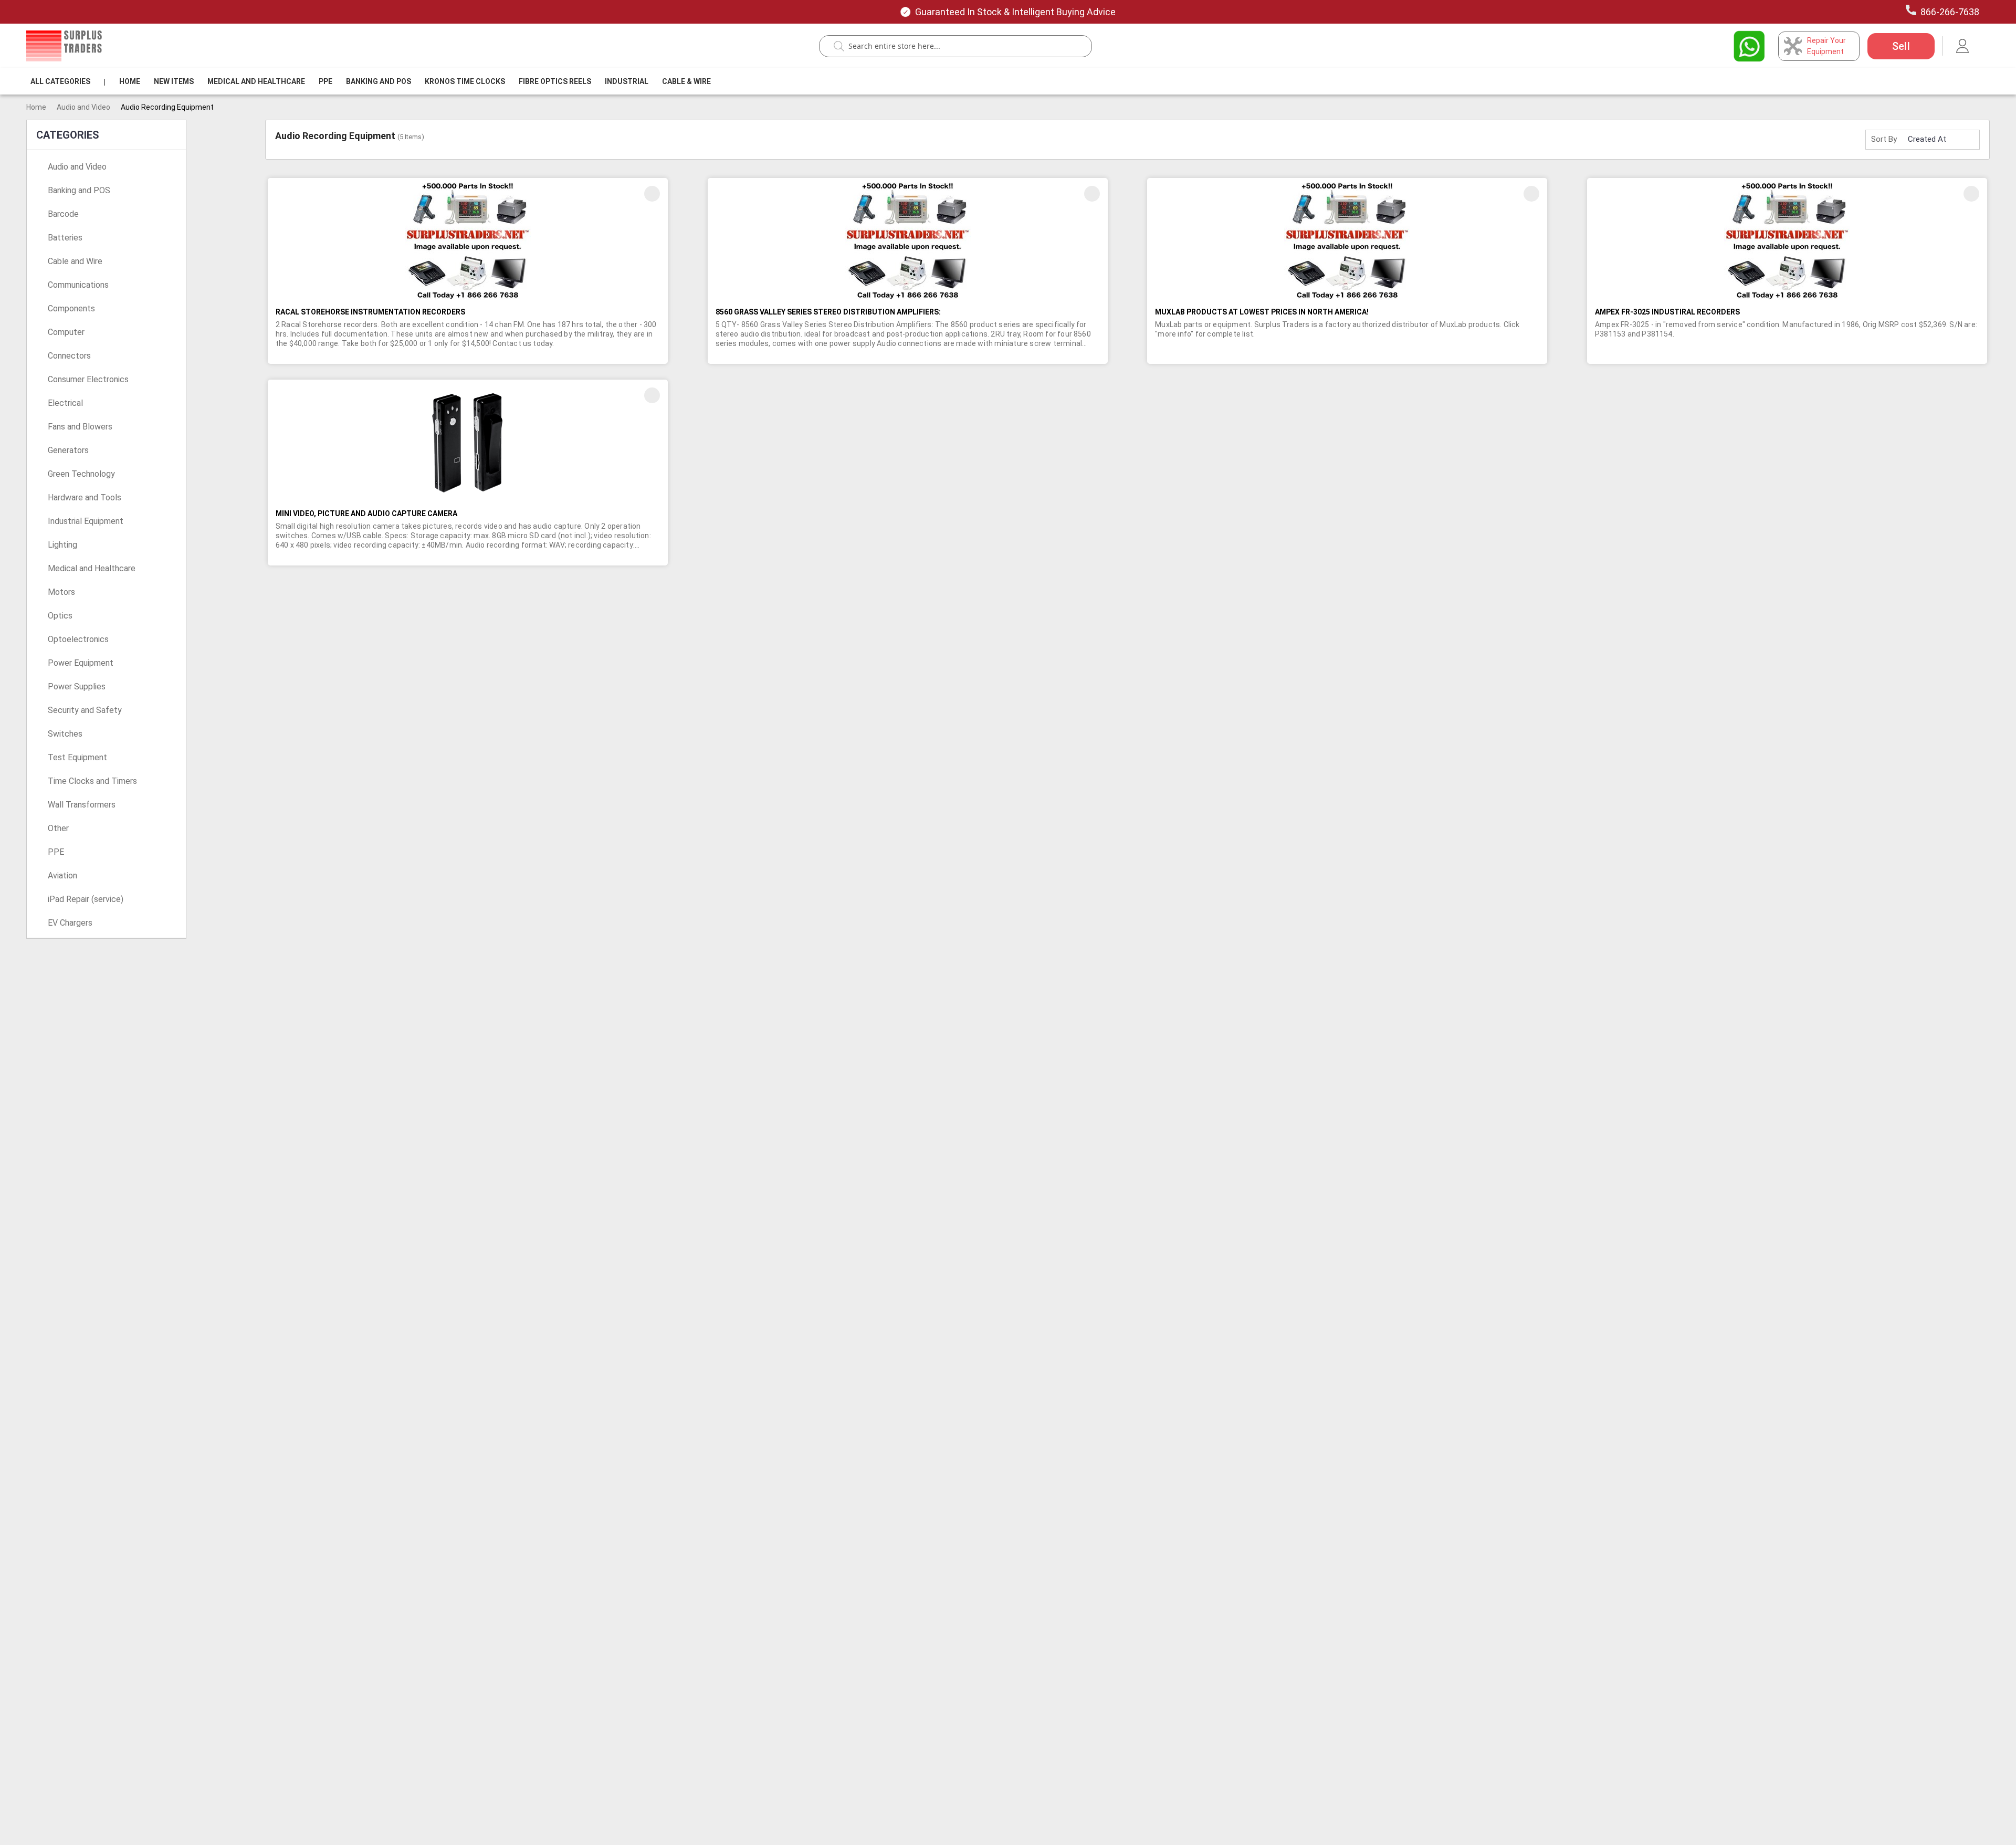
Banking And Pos (379, 81)
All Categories (60, 81)
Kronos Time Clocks (465, 81)
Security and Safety (85, 710)
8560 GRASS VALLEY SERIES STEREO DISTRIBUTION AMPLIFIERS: (828, 312)
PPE (325, 81)
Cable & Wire (686, 81)
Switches (65, 734)
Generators (68, 450)
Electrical (65, 403)
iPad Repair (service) (86, 899)
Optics (60, 616)
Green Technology (81, 474)
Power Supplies (77, 686)
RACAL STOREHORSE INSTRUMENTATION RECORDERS (370, 312)
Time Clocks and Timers (92, 781)
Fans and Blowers (80, 427)
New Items (174, 81)
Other (58, 828)
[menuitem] (60, 81)
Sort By (1884, 139)
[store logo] (64, 46)
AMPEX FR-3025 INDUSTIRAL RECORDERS (1667, 312)
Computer (66, 332)
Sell (1901, 46)
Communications (78, 285)
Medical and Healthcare (256, 81)
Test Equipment (77, 757)
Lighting (62, 545)
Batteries (65, 238)
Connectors (69, 356)
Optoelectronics (78, 639)
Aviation (62, 876)
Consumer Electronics (88, 379)
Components (71, 308)
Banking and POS (79, 190)
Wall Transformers (82, 805)
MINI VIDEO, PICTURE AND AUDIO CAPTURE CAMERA (366, 513)
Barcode (63, 214)
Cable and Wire (75, 261)
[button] (652, 194)
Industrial (627, 81)
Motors (61, 592)
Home (130, 81)
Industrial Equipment (86, 521)
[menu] (373, 81)
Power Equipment (81, 663)
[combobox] (961, 46)
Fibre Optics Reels (555, 81)
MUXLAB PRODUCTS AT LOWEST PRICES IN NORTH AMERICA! (1262, 312)
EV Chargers (70, 923)
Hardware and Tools (85, 497)
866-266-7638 (1950, 12)
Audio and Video (83, 107)
